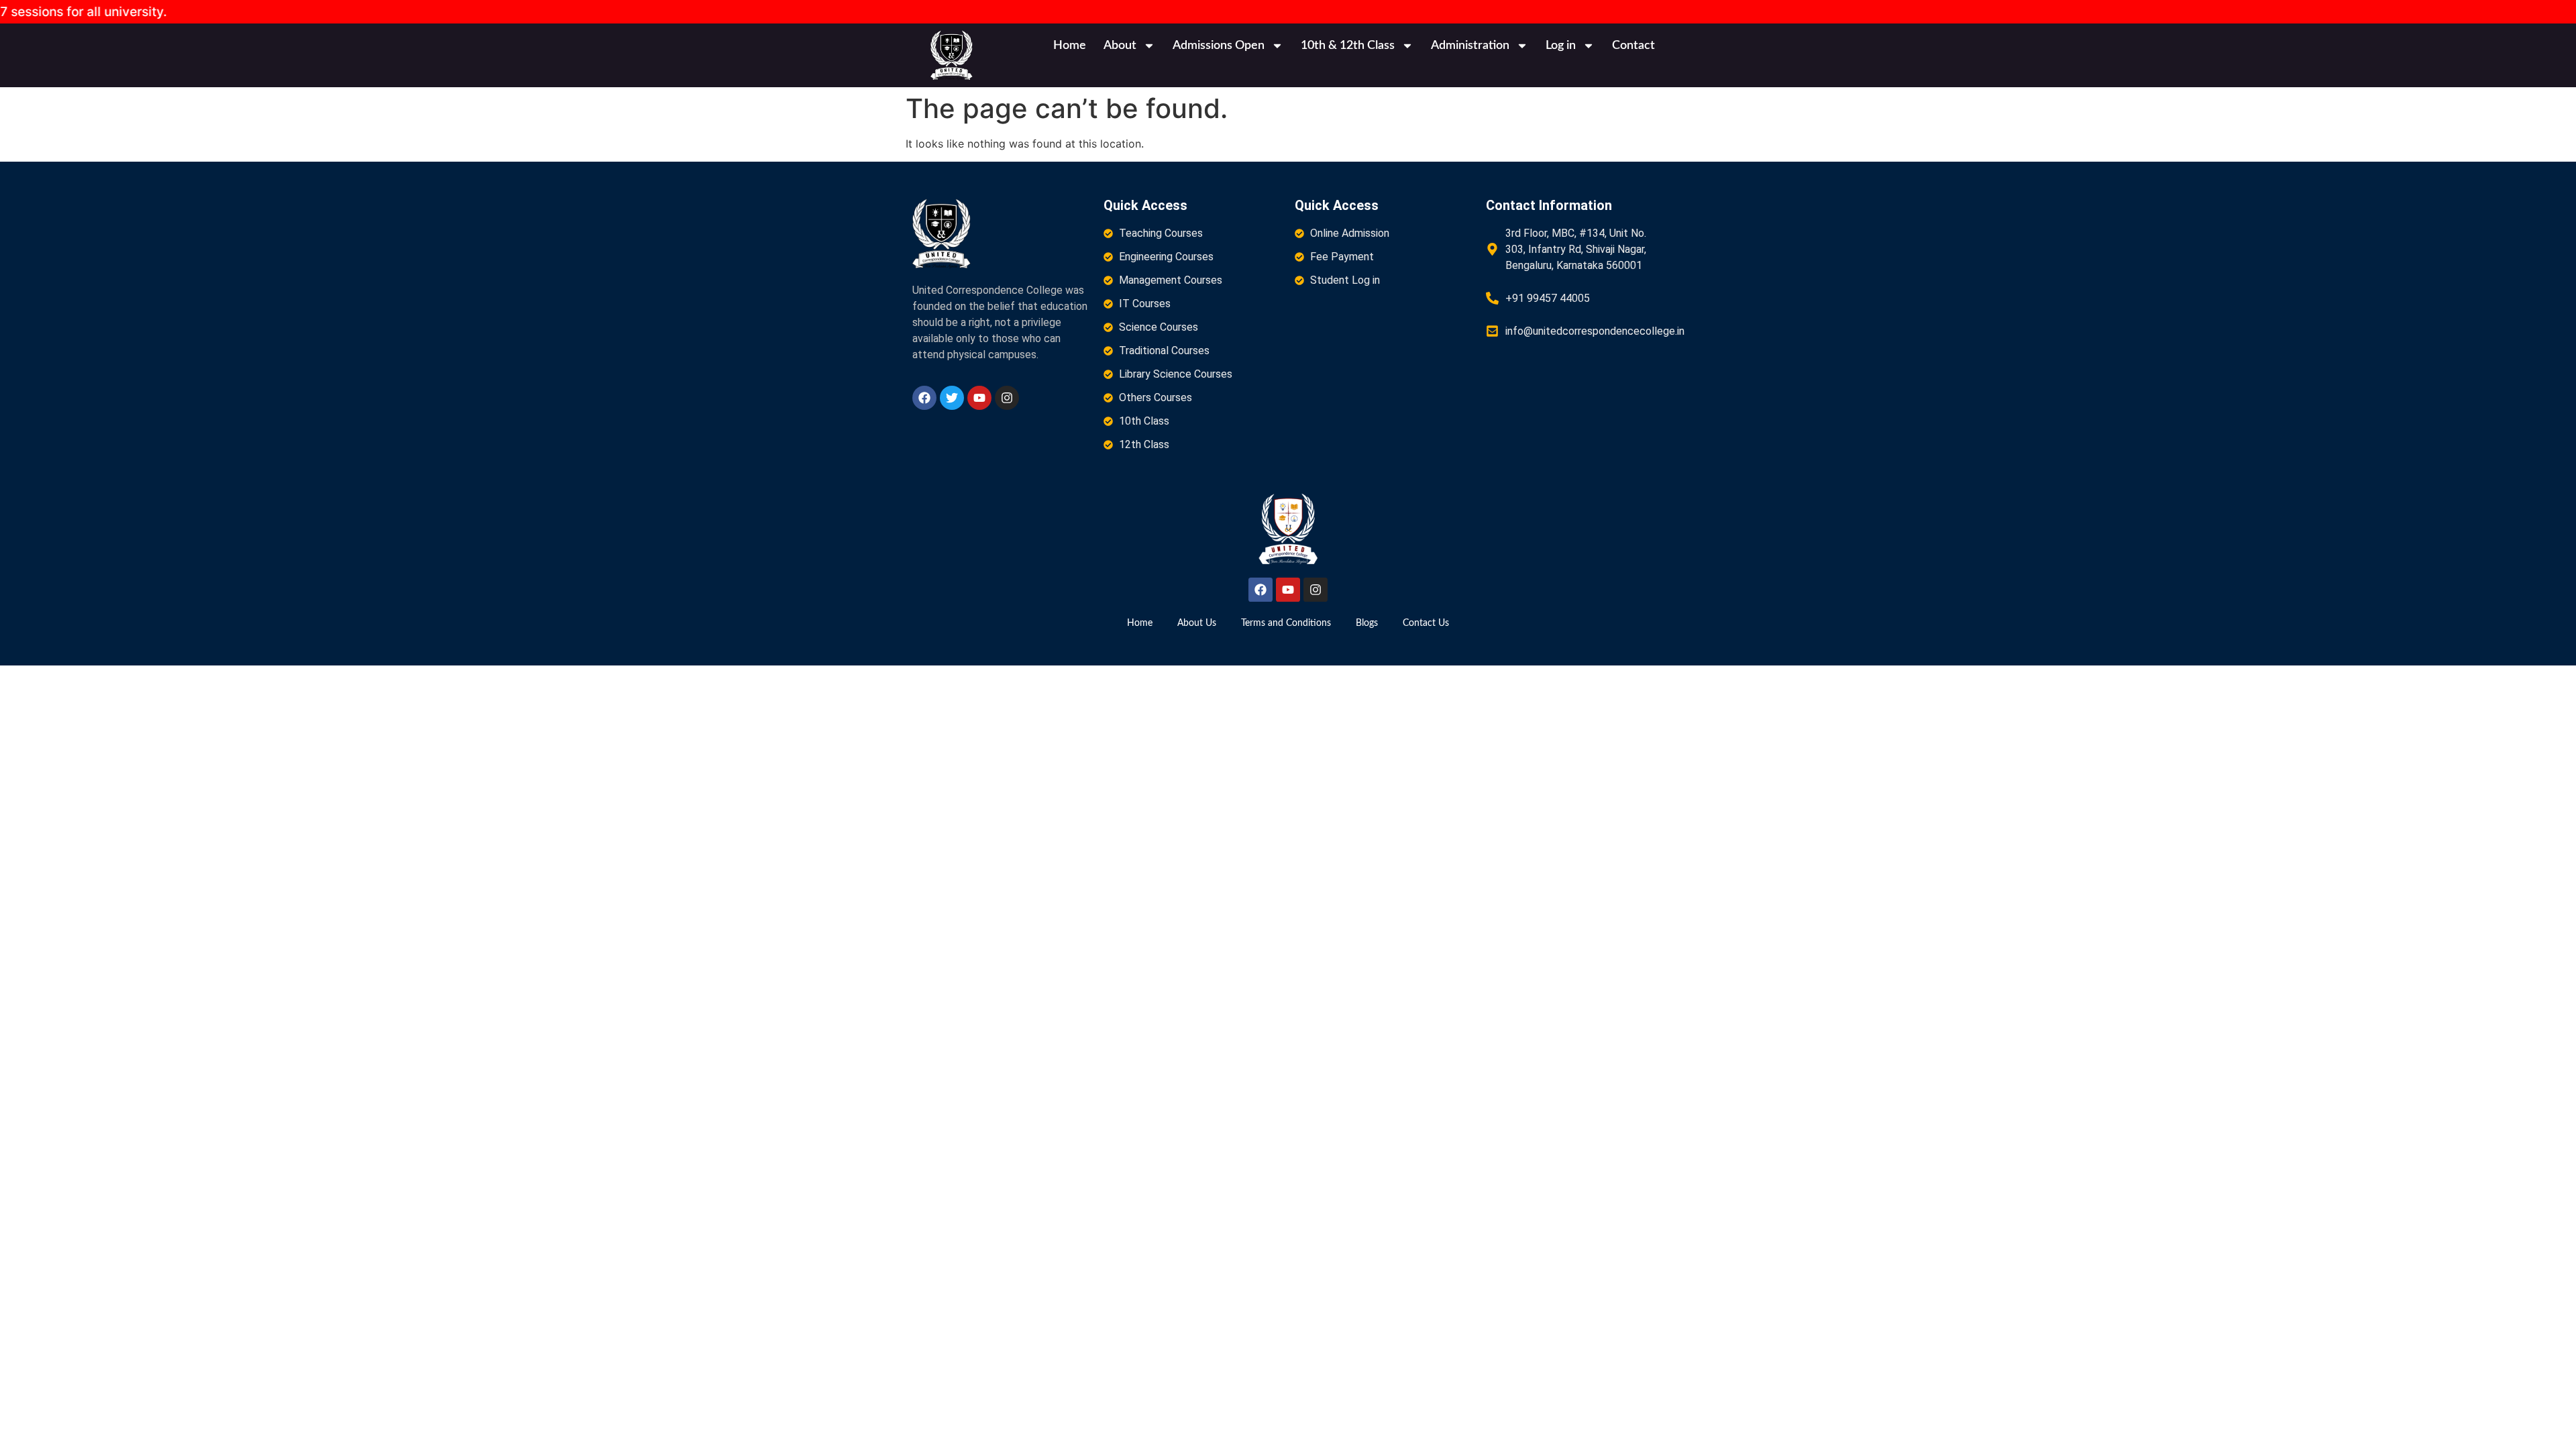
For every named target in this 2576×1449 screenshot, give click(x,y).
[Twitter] (952, 398)
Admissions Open (1219, 46)
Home (1070, 46)
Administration (1470, 46)
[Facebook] (924, 398)
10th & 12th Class (1348, 46)
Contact (1633, 46)
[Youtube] (979, 398)
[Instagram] (1007, 398)
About (1120, 46)
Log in (1561, 46)
